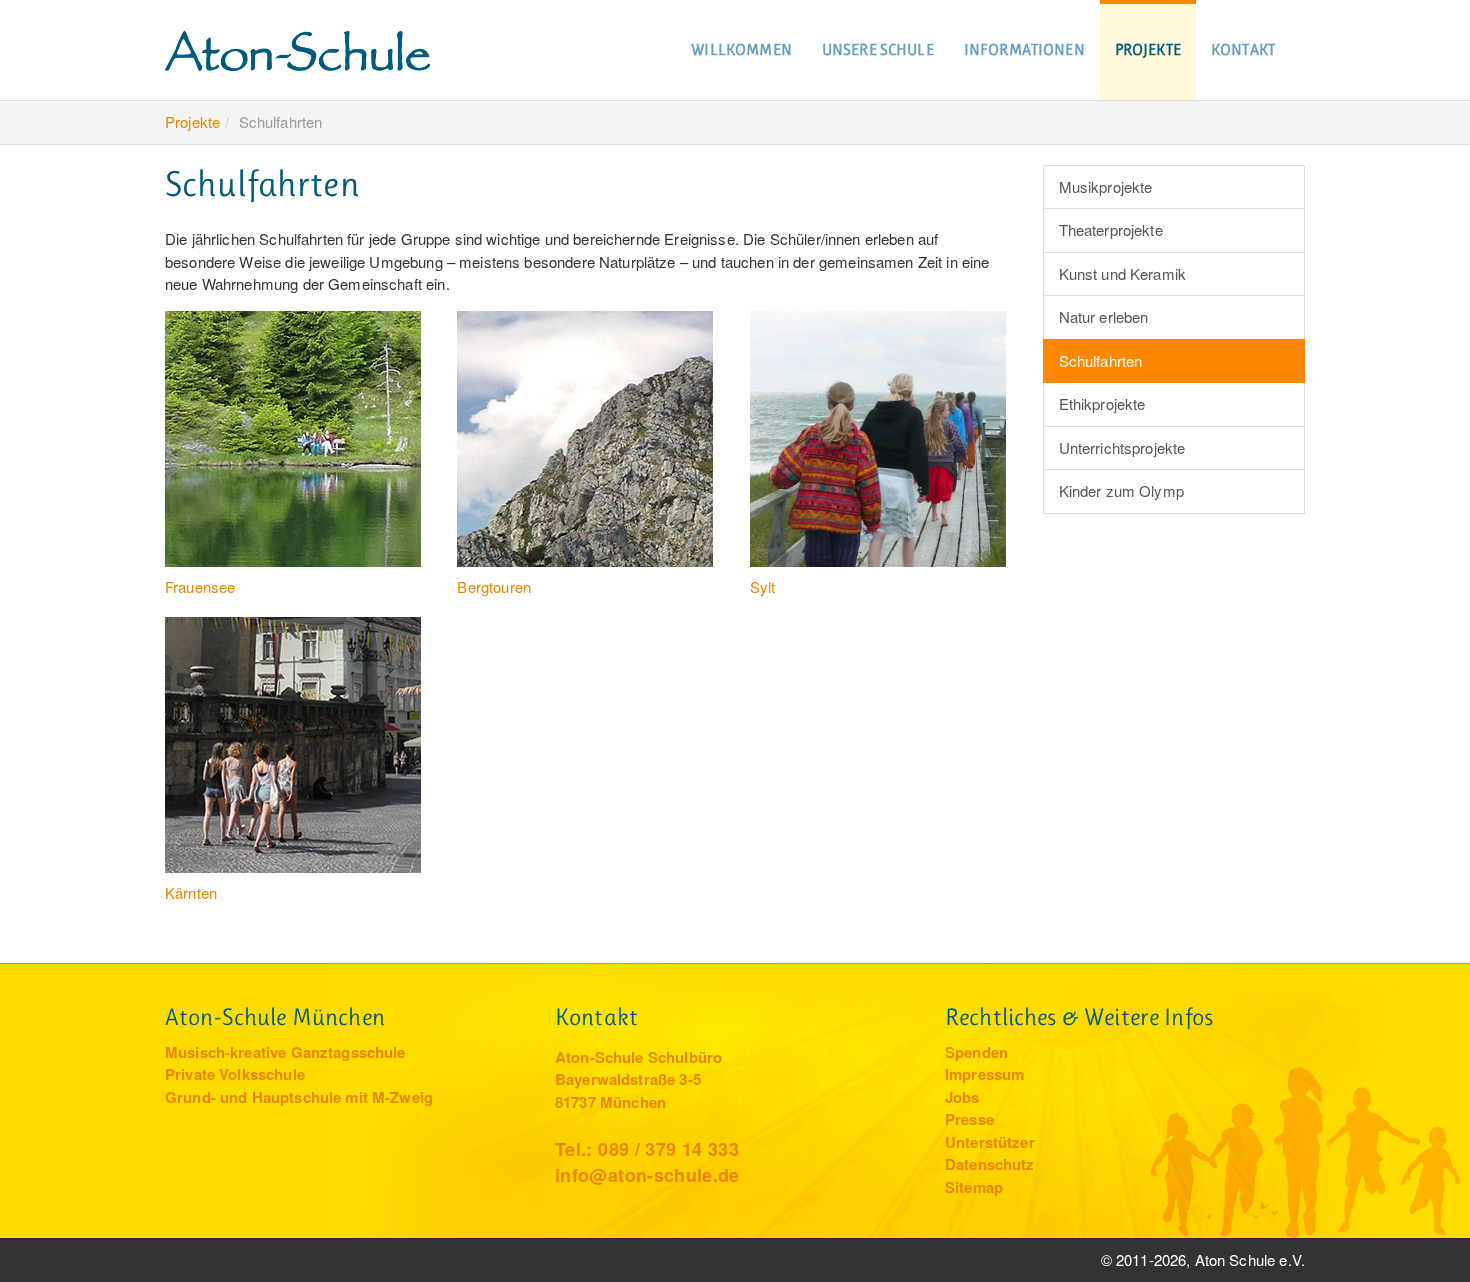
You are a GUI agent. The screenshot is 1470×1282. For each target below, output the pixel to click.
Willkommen (741, 49)
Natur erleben (1104, 316)
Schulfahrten (1101, 360)
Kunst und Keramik (1123, 273)
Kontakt (1243, 49)
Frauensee (200, 586)
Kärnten (191, 892)
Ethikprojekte (1102, 403)
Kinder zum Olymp (1121, 490)
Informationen (1024, 49)
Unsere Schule (878, 49)
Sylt (763, 586)
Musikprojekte (1106, 186)
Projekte (1148, 49)
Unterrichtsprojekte (1122, 447)
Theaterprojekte (1111, 229)
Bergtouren (494, 586)
